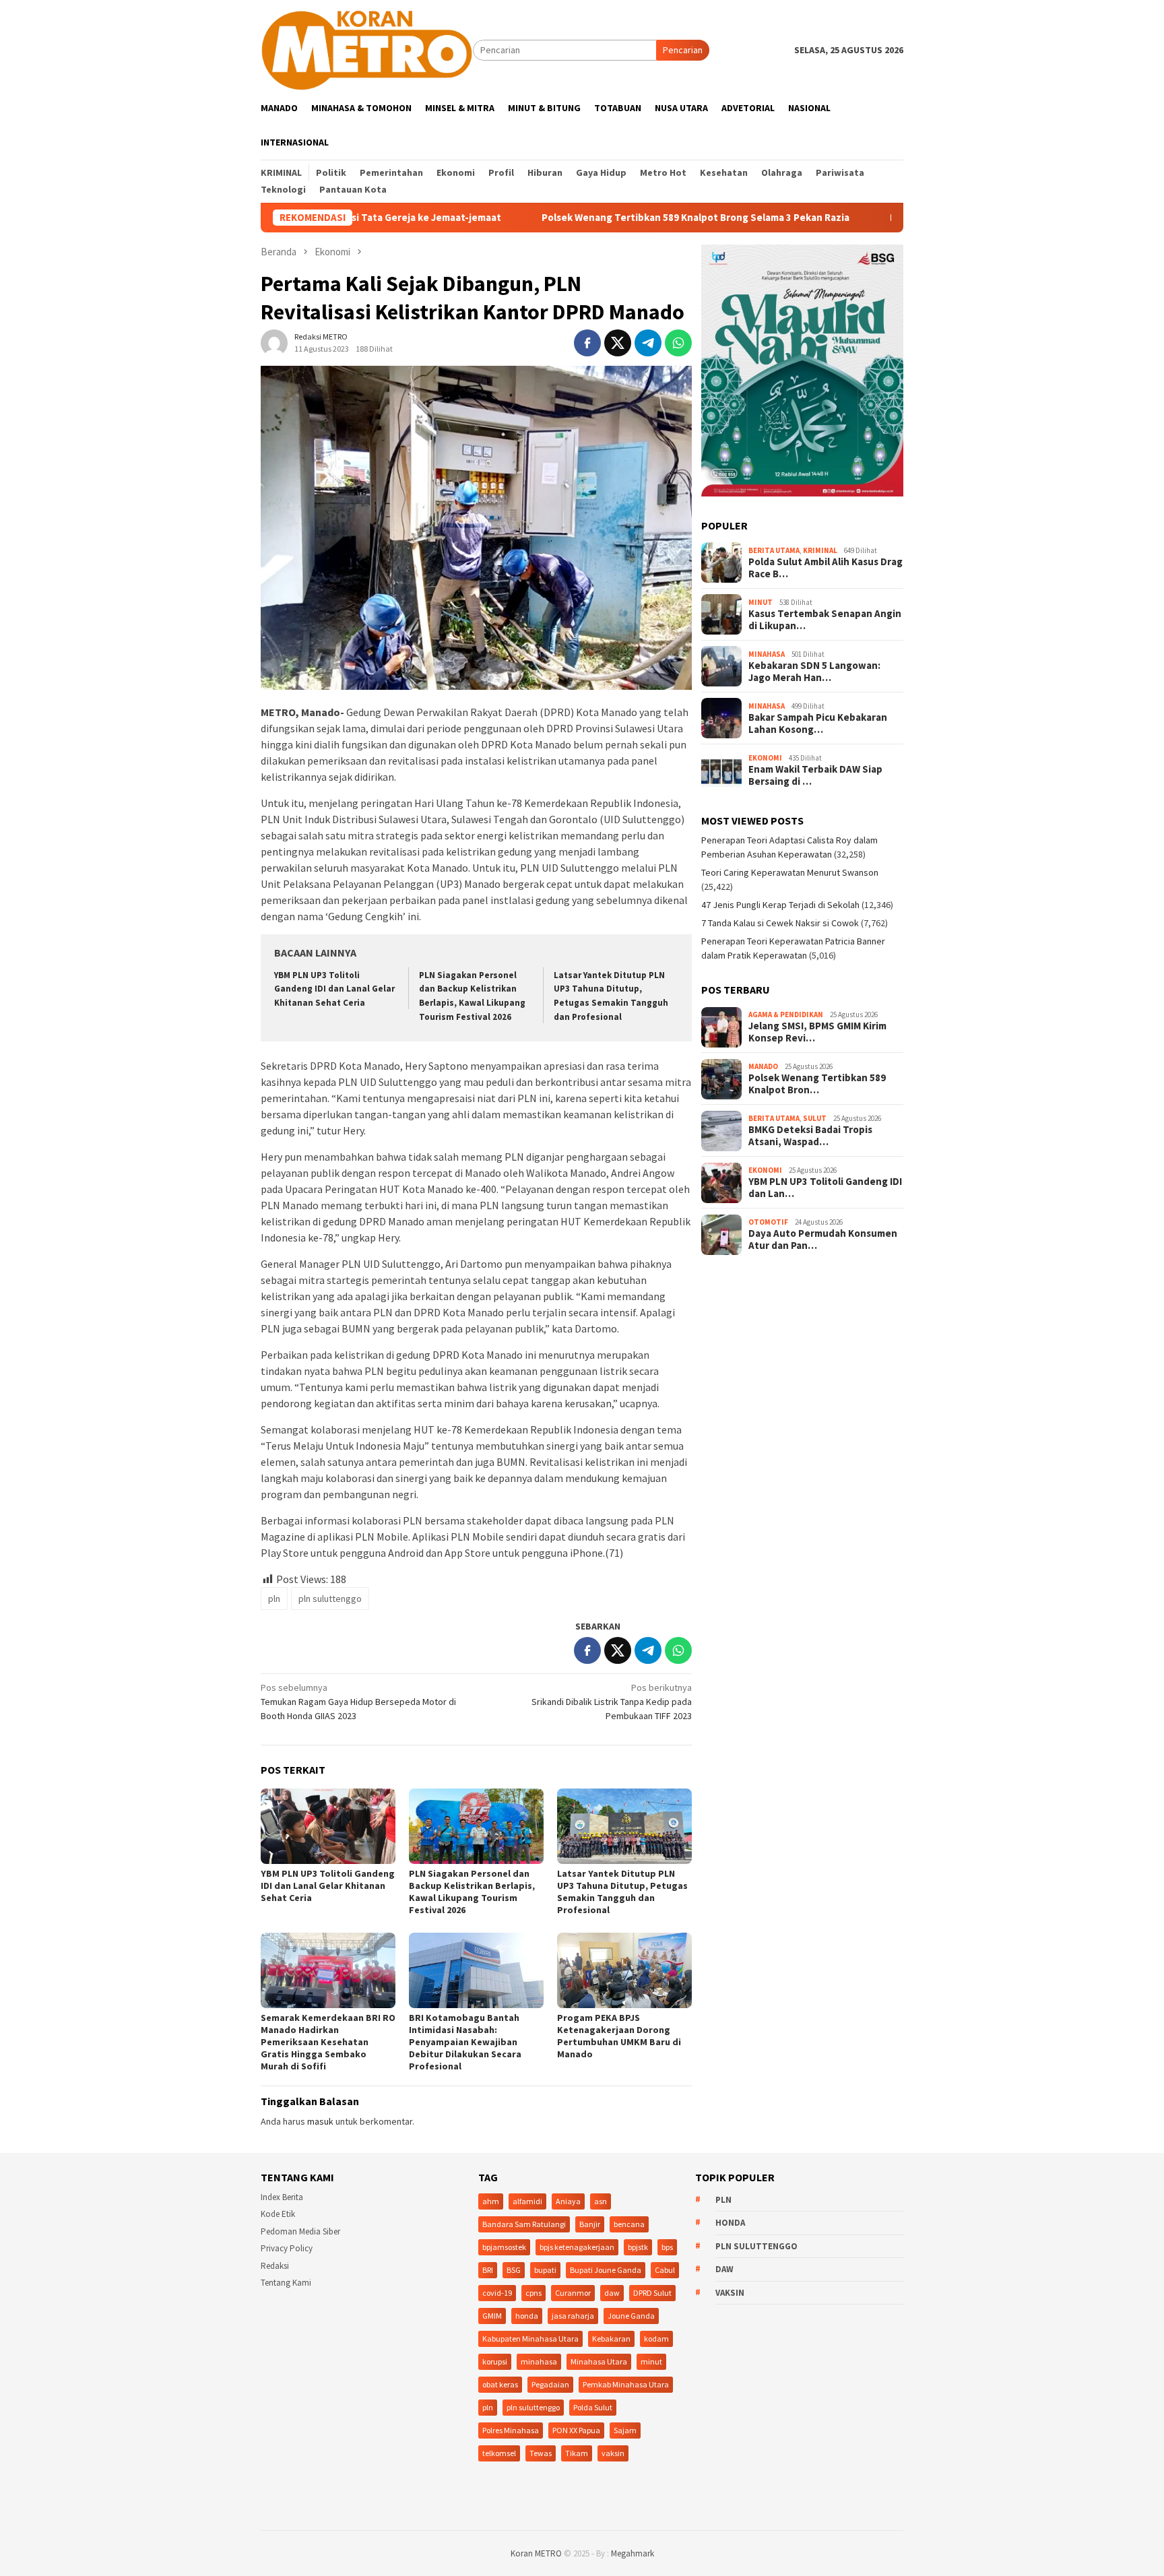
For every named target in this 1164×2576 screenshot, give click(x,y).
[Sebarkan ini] (587, 343)
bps (667, 2247)
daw (612, 2293)
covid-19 (497, 2293)
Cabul (665, 2270)
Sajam (625, 2430)
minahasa (539, 2361)
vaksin (613, 2453)
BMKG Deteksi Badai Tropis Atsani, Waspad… (810, 1136)
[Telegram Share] (648, 343)
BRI (488, 2270)
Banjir (590, 2224)
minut (651, 2361)
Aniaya (568, 2201)
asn (601, 2201)
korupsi (495, 2361)
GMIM (492, 2316)
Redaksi (275, 2266)
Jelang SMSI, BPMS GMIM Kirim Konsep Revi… (817, 1033)
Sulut (815, 1118)
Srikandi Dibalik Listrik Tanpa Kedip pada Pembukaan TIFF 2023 (612, 1702)
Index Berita (282, 2197)
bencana (629, 2224)
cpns (533, 2293)
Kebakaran (611, 2339)
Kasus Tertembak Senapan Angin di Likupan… (825, 620)
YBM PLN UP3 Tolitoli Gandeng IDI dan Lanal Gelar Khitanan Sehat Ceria (334, 989)
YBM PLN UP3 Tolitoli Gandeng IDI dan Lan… (825, 1188)
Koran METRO (536, 2553)
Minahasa (767, 654)
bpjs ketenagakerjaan (577, 2247)
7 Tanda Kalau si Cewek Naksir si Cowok (780, 924)
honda (527, 2316)
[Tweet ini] (618, 343)
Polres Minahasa (511, 2430)
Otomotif (768, 1222)
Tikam (577, 2453)
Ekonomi (765, 758)
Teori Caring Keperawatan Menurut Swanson (790, 873)
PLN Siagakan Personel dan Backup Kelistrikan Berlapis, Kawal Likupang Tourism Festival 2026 (472, 1892)
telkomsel (499, 2453)
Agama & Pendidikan (786, 1015)
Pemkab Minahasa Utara (626, 2384)
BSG (514, 2270)
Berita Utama (774, 550)
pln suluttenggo (330, 1599)
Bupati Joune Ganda (606, 2270)
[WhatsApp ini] (678, 343)
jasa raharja (573, 2316)
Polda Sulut (593, 2407)
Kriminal (820, 550)
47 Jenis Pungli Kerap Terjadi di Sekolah (780, 905)
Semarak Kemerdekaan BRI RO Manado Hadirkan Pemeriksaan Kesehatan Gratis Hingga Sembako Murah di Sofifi (328, 2042)
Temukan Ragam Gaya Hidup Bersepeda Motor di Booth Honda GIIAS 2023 (358, 1702)
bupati (545, 2270)
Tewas (541, 2453)
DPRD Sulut (652, 2293)
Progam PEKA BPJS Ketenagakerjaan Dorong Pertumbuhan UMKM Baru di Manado (619, 2036)
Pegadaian (550, 2384)
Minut (761, 602)
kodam (656, 2339)
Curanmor (573, 2293)
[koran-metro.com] (367, 49)
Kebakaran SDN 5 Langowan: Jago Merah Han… (814, 672)
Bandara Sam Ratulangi (524, 2224)
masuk (320, 2121)
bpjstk (638, 2247)
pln (274, 1599)
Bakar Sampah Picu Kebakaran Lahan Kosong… (818, 724)
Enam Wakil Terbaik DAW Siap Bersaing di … (815, 776)
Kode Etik (278, 2214)
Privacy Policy (287, 2248)
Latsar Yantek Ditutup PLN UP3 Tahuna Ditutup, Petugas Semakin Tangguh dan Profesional (622, 1892)
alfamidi (527, 2201)
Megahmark (633, 2553)
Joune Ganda (631, 2316)
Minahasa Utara (599, 2361)
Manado (763, 1066)
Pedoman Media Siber (300, 2231)
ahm (491, 2201)
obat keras (500, 2384)
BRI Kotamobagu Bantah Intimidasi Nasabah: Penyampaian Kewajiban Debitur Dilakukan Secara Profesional (465, 2042)
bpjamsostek (504, 2247)
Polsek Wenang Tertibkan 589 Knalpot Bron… (817, 1085)
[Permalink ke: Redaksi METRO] (274, 342)
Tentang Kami (286, 2283)
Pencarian (683, 50)
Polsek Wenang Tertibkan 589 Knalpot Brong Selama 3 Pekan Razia (592, 218)
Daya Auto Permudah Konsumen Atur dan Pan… (823, 1240)
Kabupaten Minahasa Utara (530, 2339)
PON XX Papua (576, 2430)
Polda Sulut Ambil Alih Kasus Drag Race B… (826, 569)
